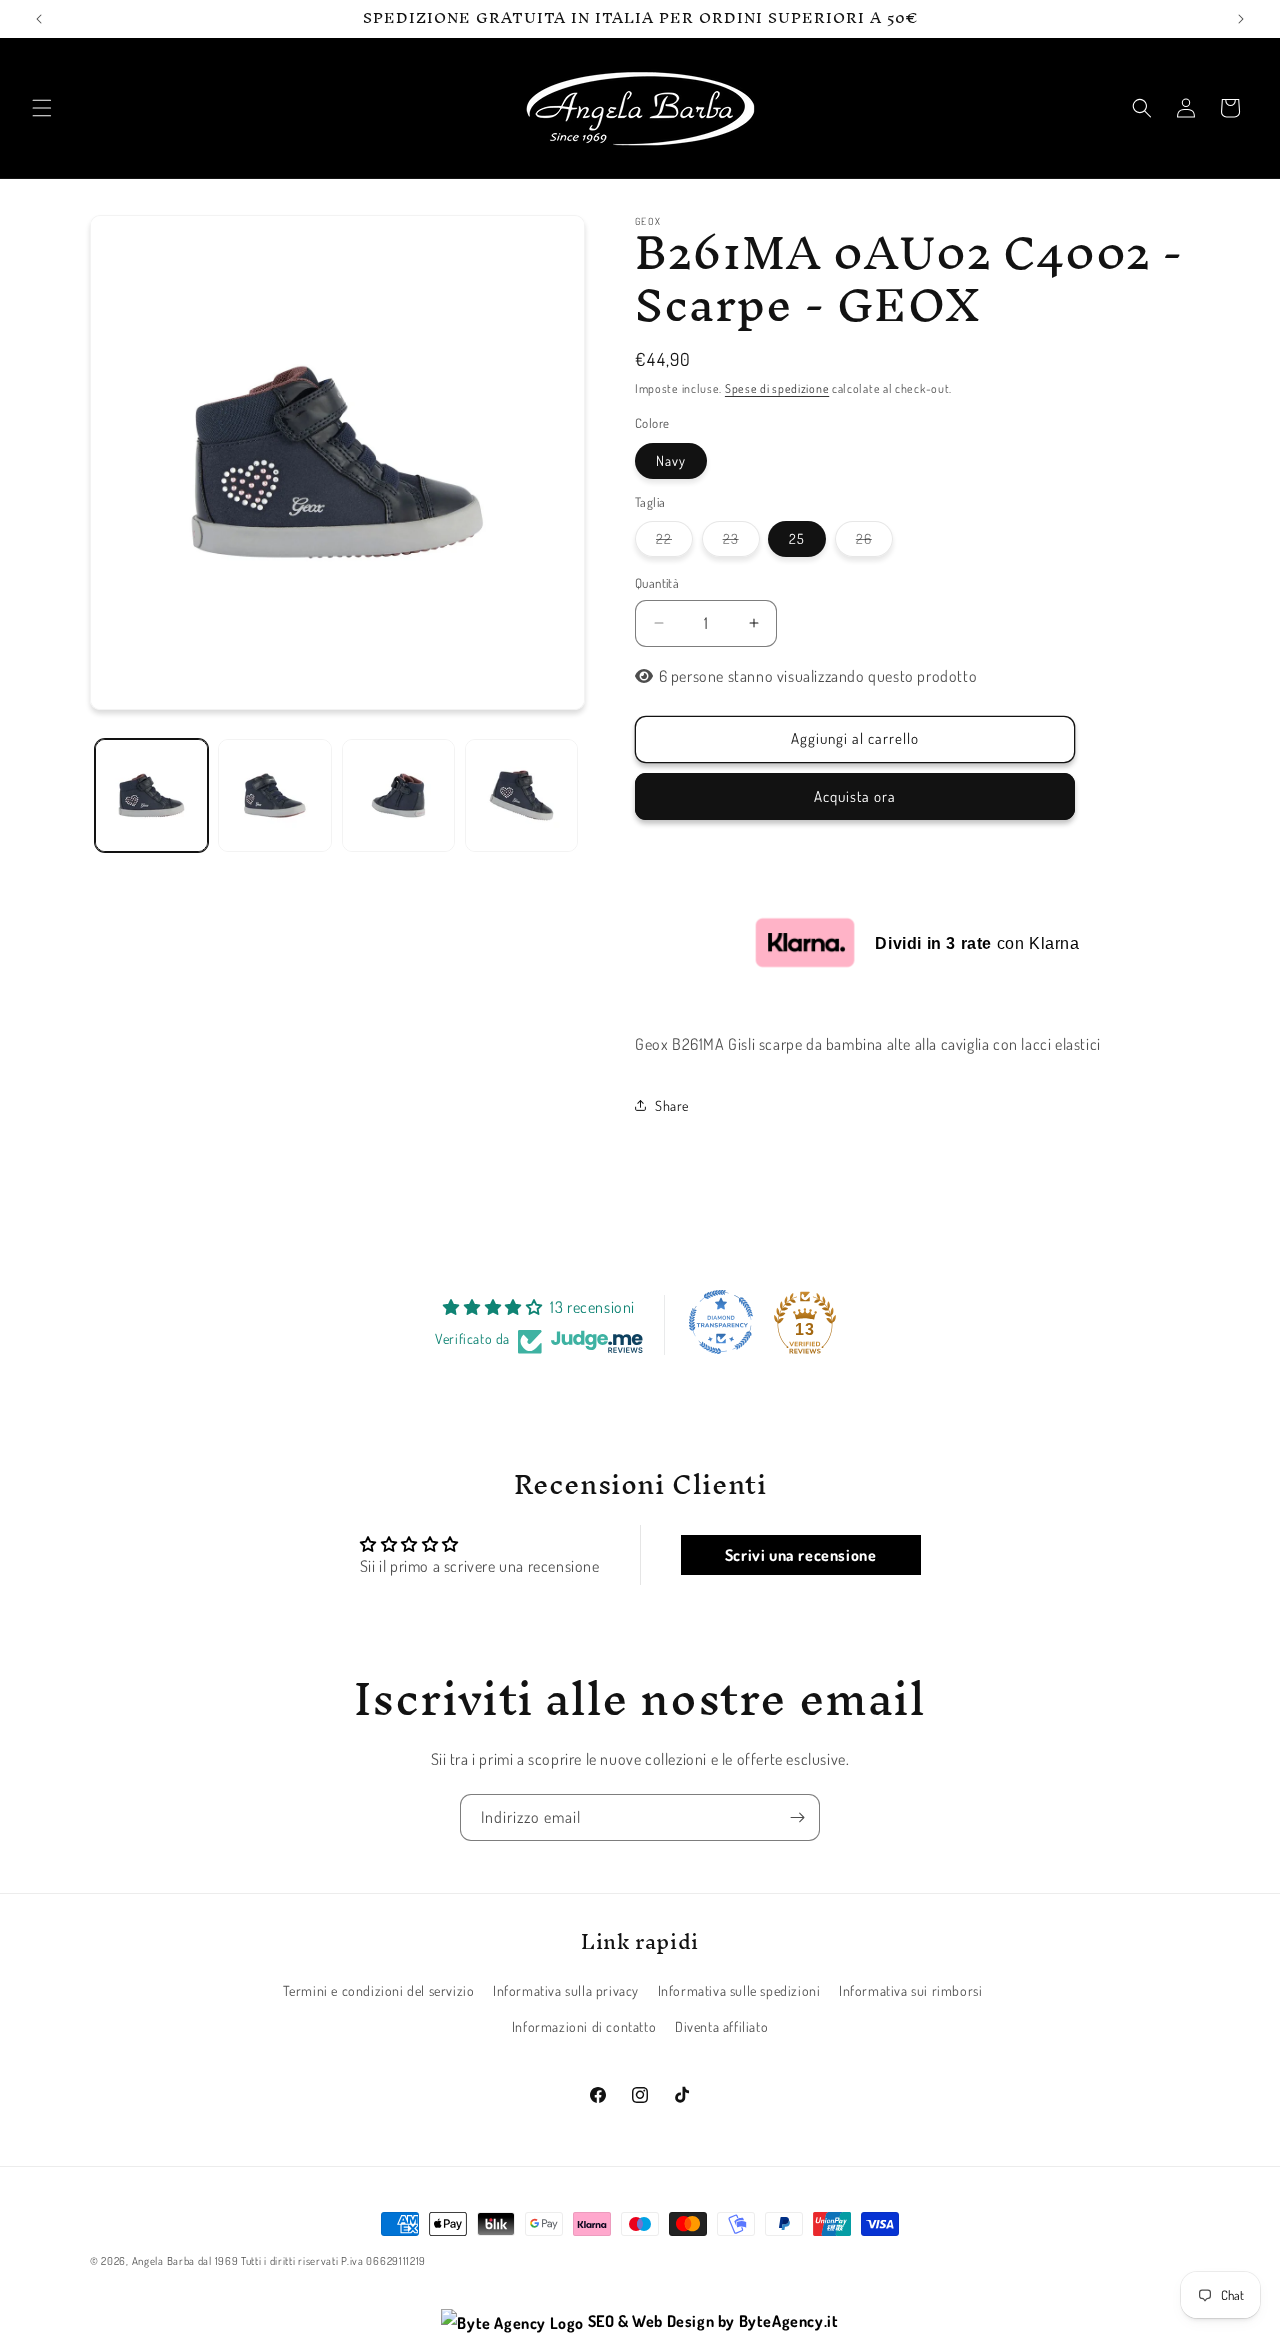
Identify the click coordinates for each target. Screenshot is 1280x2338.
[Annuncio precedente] (39, 19)
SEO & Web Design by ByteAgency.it (711, 2321)
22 (674, 543)
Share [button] (672, 1105)
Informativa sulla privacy (566, 1991)
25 (797, 538)
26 (874, 543)
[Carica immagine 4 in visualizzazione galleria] (521, 795)
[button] (42, 108)
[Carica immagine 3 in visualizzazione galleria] (398, 795)
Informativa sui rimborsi (910, 1991)
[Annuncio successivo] (1241, 19)
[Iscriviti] (797, 1817)
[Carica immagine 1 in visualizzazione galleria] (151, 795)
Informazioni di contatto (584, 2026)
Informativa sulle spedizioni (739, 1991)
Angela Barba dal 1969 (185, 2261)
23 (741, 543)
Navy (671, 460)
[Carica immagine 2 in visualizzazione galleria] (274, 795)
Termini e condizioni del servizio (379, 1991)
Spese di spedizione (777, 388)
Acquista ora (855, 796)
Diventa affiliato (721, 2026)
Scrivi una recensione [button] (801, 1555)
